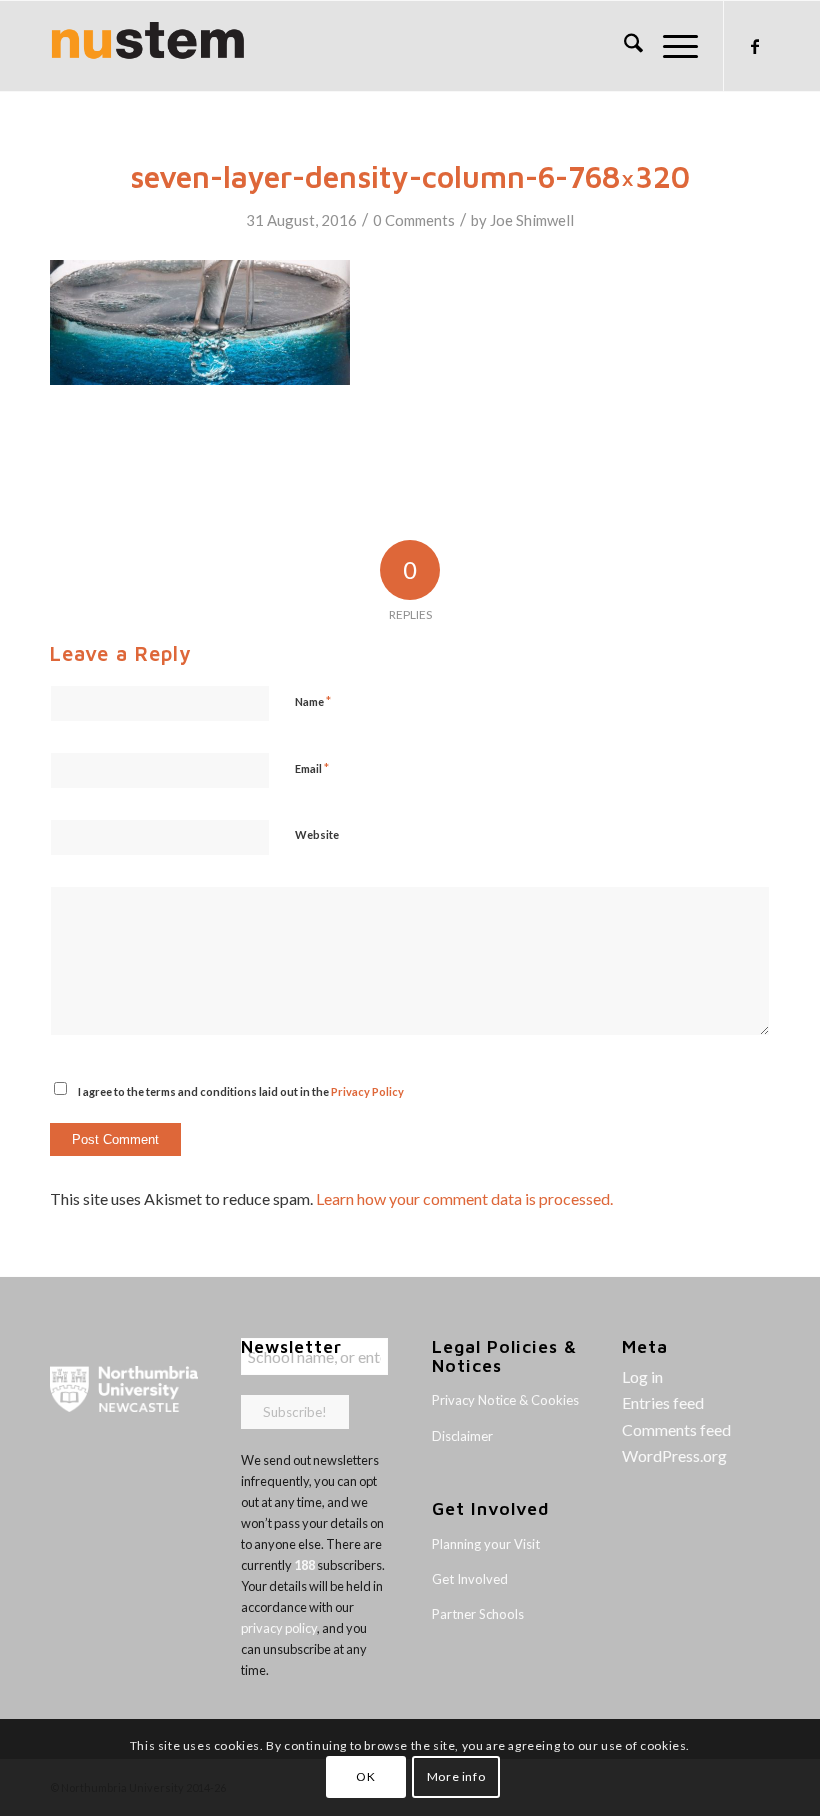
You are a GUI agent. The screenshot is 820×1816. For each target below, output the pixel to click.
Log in (642, 1376)
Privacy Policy (367, 1091)
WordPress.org (674, 1455)
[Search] (623, 46)
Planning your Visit (486, 1544)
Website (317, 834)
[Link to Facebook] (755, 46)
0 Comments (414, 220)
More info (456, 1776)
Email (312, 768)
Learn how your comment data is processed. (464, 1198)
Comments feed (676, 1429)
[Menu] (670, 46)
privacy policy (279, 1628)
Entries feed (663, 1402)
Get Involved (470, 1579)
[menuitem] (623, 46)
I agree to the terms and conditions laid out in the (241, 1091)
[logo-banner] (148, 46)
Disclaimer (462, 1436)
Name (313, 701)
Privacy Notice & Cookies (505, 1400)
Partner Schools (478, 1614)
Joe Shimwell (532, 220)
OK (365, 1776)
